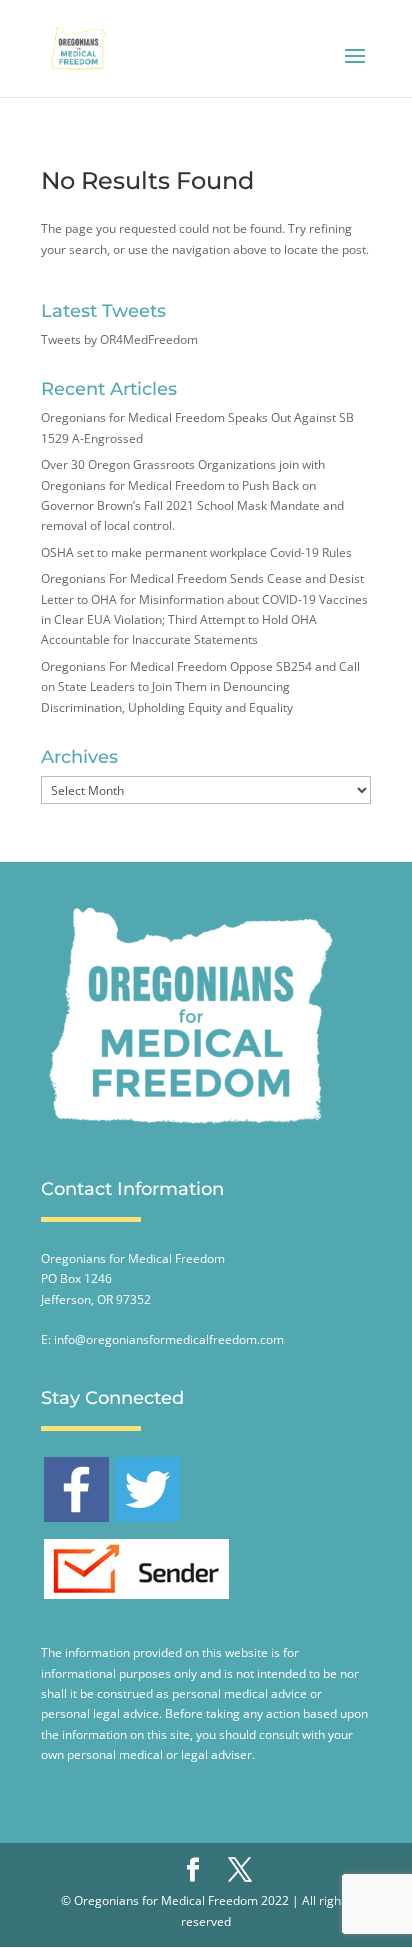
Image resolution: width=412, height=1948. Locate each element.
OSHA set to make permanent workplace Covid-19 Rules (196, 552)
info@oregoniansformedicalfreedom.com (169, 1339)
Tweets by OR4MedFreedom (119, 339)
